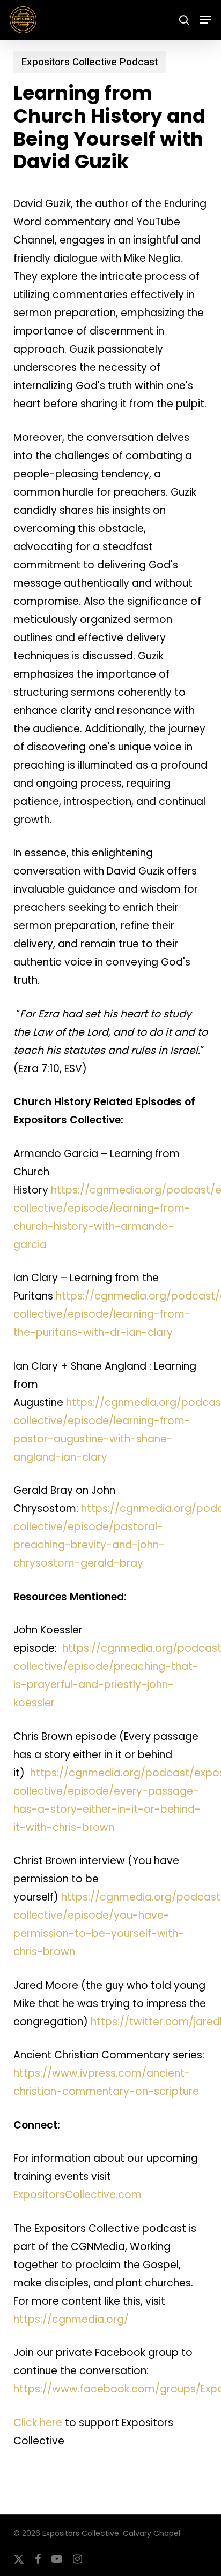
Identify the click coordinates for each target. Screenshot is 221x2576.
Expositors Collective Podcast (90, 62)
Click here (38, 2423)
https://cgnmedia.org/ (71, 2319)
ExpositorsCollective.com (78, 2195)
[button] (205, 20)
